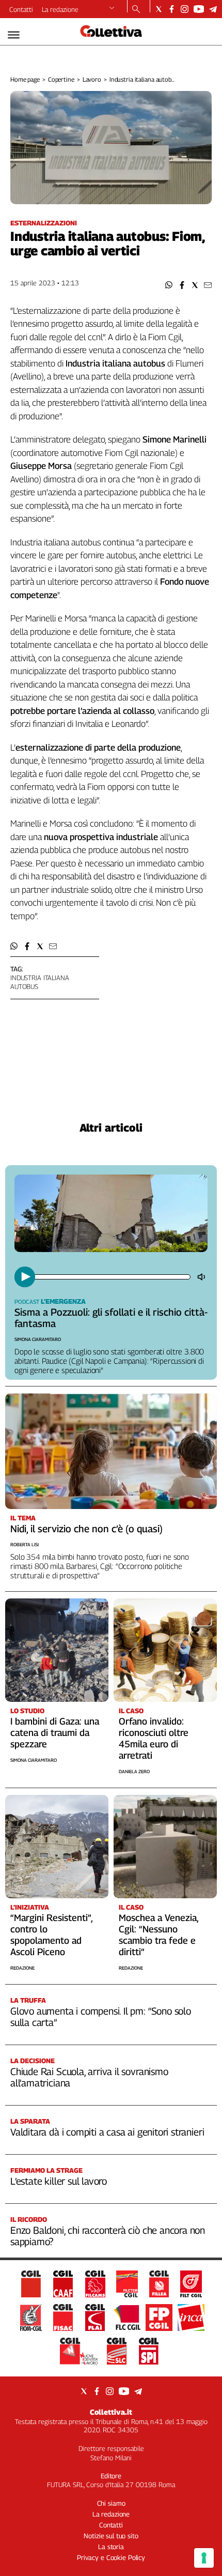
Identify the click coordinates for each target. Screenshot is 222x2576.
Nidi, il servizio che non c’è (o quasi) (86, 1529)
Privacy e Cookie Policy (111, 2557)
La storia (111, 2547)
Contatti (21, 9)
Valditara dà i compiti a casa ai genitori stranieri (107, 2132)
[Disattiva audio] (202, 1277)
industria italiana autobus (40, 982)
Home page (25, 79)
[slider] (112, 1277)
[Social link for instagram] (185, 9)
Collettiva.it (111, 2412)
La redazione (60, 9)
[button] (169, 285)
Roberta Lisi (25, 1544)
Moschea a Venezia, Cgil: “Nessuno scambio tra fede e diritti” (158, 1935)
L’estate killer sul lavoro (59, 2181)
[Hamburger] (14, 35)
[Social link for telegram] (213, 9)
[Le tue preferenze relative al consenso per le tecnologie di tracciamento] (204, 2558)
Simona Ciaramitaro (38, 1339)
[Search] (136, 10)
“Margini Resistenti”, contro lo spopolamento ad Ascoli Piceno (51, 1935)
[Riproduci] (25, 1277)
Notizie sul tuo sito (111, 2536)
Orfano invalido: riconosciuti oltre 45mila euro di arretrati (154, 1738)
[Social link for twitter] (159, 9)
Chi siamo (111, 2503)
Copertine (61, 79)
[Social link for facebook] (172, 9)
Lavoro (92, 79)
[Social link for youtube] (199, 9)
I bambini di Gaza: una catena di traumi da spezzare (55, 1733)
